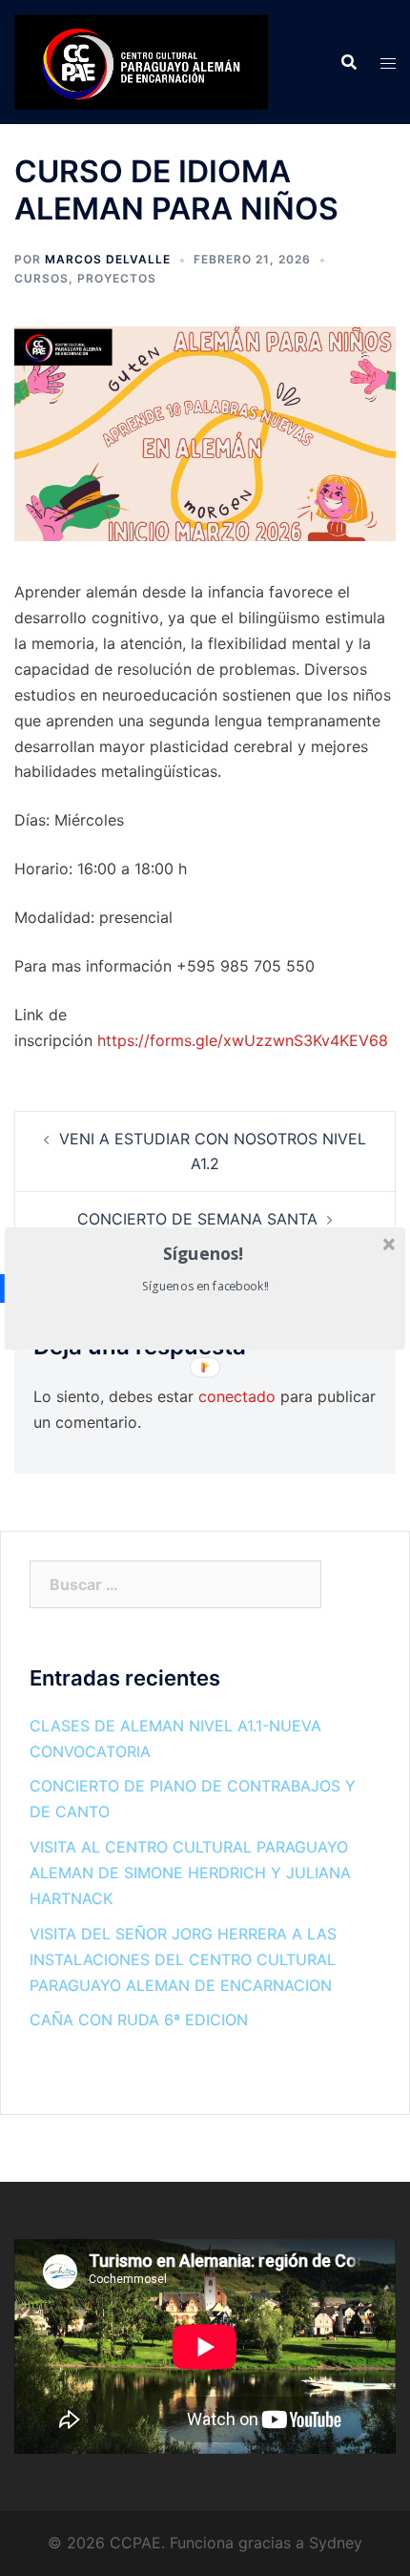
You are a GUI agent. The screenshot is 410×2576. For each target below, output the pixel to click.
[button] (204, 1253)
